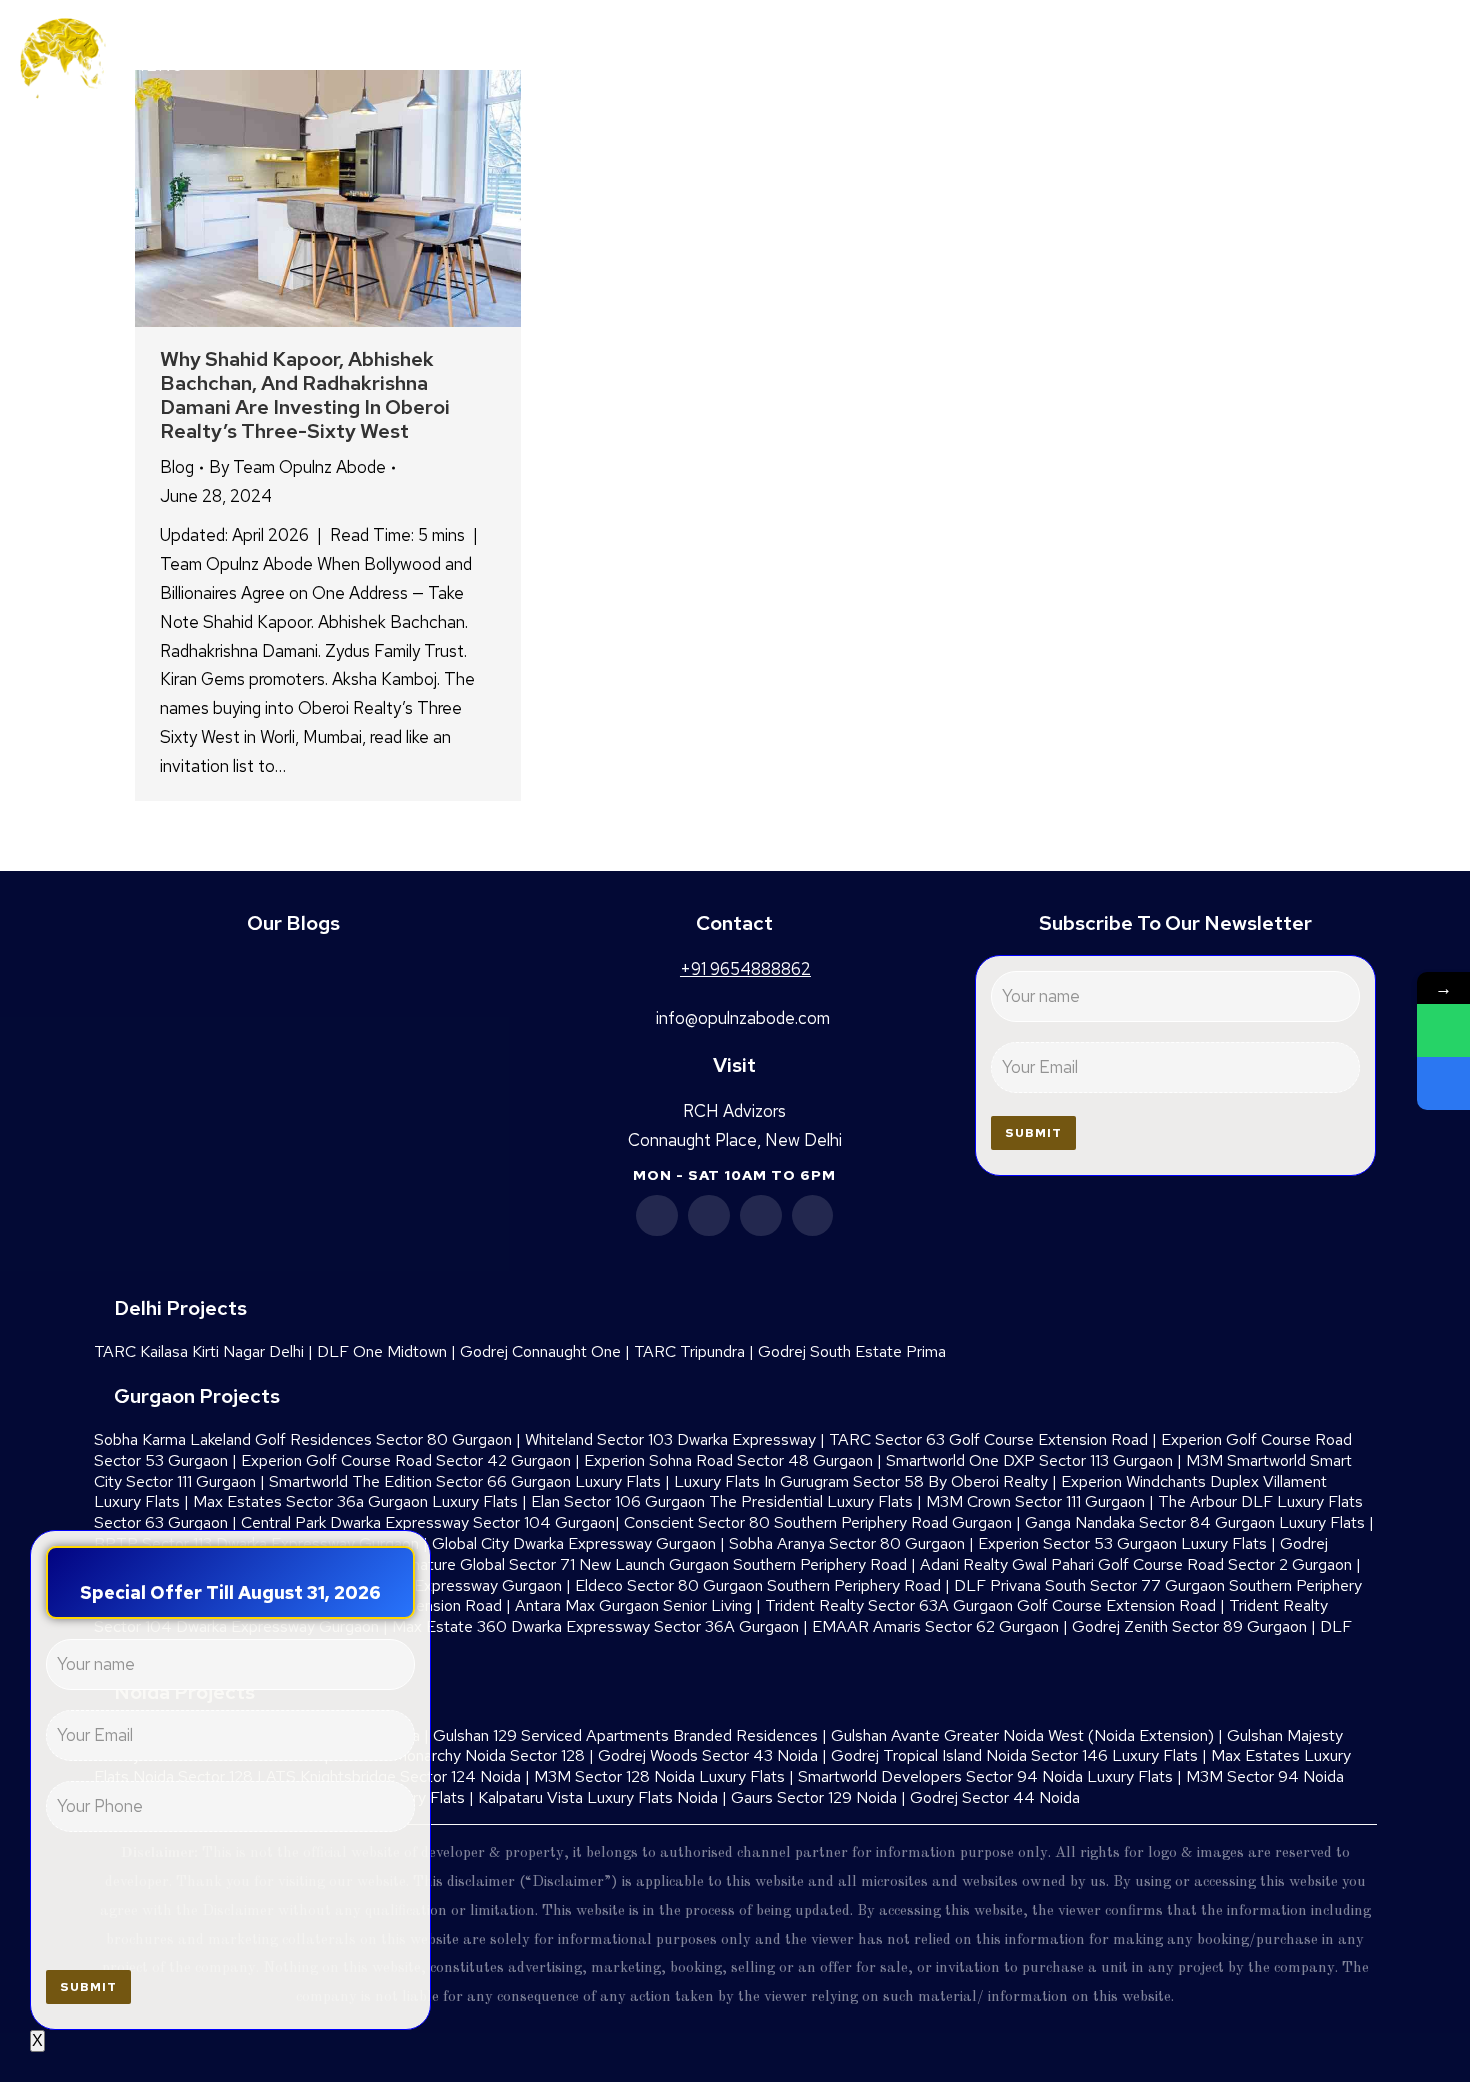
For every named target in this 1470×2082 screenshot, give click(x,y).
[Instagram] (813, 1216)
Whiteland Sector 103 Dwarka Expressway (670, 1439)
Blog (177, 467)
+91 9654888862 (1324, 62)
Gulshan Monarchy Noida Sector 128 (459, 1755)
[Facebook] (657, 1216)
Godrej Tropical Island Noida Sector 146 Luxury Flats (1014, 1755)
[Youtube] (761, 1216)
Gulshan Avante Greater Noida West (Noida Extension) (1022, 1735)
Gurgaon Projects (197, 1396)
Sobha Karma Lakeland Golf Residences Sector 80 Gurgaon (303, 1439)
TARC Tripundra (689, 1351)
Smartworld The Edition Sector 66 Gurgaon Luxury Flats (465, 1481)
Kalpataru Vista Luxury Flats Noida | (604, 1797)
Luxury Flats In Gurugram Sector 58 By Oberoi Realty (861, 1481)
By (297, 467)
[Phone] (1443, 1083)
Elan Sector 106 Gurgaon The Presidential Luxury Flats (722, 1501)
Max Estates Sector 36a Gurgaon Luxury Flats (355, 1501)
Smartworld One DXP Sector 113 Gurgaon (1029, 1460)
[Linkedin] (709, 1216)
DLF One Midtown (382, 1351)
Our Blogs (293, 923)
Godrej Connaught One (540, 1351)
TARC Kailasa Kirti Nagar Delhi (199, 1351)
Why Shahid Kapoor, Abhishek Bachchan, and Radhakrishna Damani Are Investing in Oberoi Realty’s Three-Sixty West (305, 395)
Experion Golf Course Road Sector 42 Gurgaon (406, 1460)
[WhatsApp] (1443, 1030)
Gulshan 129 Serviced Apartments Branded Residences (625, 1735)
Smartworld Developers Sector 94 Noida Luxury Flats (985, 1776)
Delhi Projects (180, 1308)
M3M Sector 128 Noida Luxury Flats (659, 1776)
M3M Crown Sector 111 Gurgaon (1035, 1501)
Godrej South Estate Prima (852, 1351)
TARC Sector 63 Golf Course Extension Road (988, 1439)
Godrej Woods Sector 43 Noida (708, 1755)
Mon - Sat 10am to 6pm (734, 1175)
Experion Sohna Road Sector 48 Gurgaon (728, 1460)
